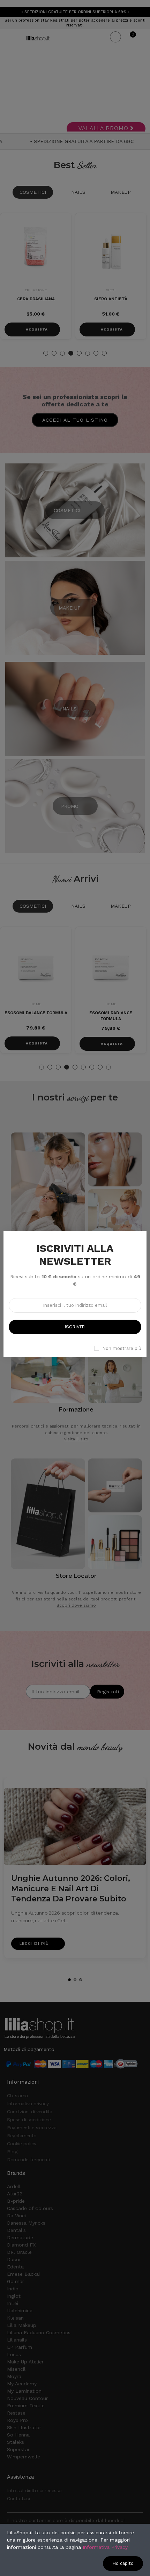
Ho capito (123, 2563)
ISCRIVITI (75, 1327)
